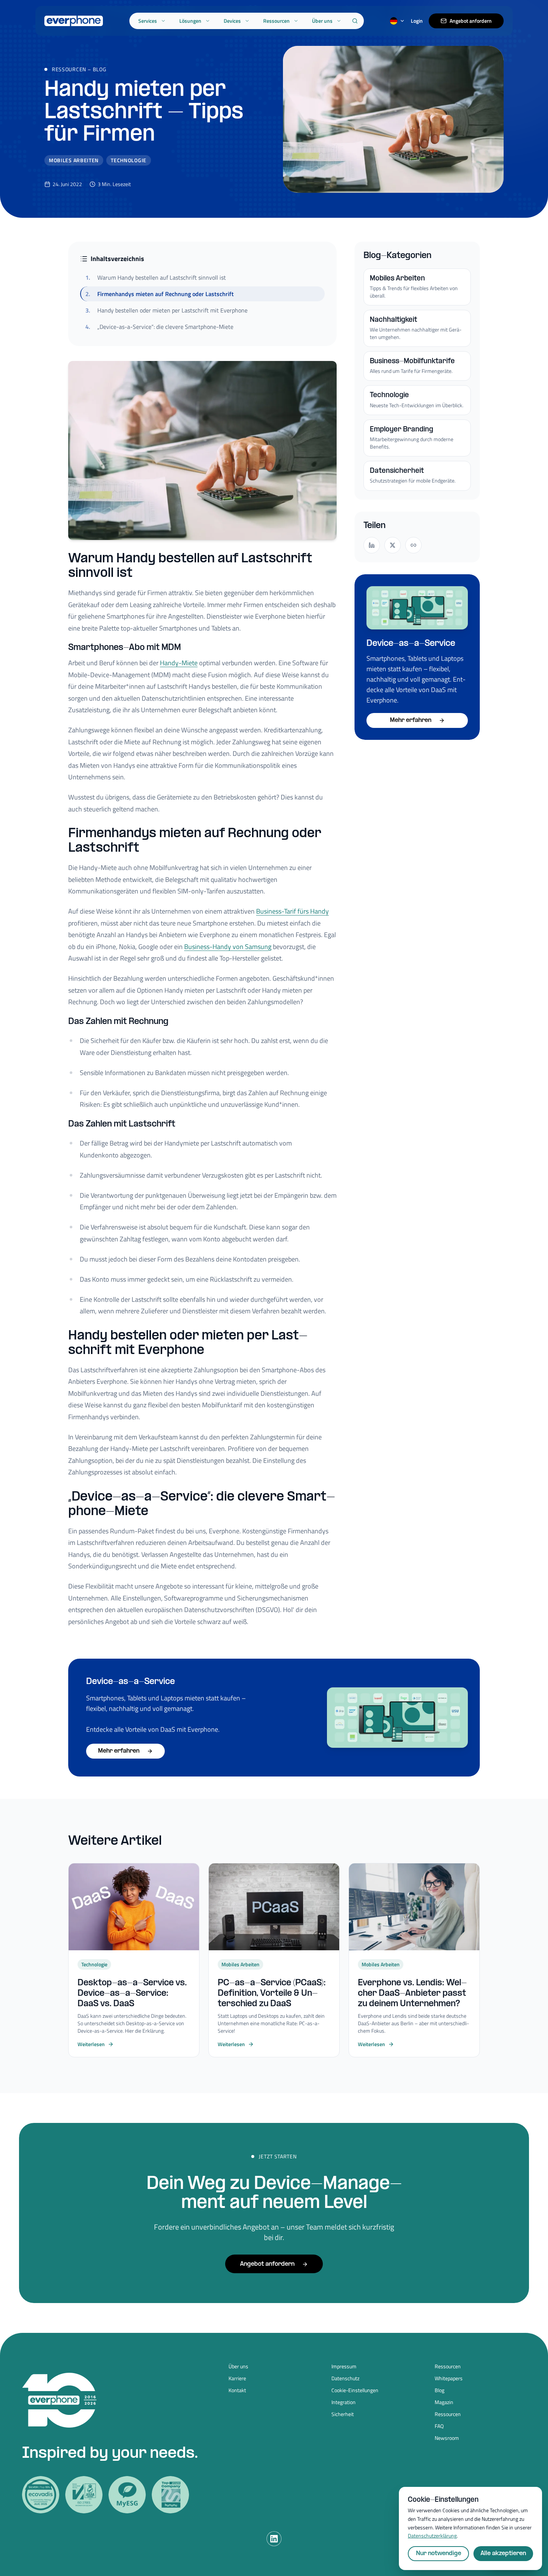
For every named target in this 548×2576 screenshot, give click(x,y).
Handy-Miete (179, 663)
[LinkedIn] (274, 2539)
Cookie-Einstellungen (355, 2390)
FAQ (439, 2426)
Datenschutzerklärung (432, 2536)
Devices (232, 21)
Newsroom (447, 2438)
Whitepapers (449, 2378)
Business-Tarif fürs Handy (292, 911)
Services (148, 21)
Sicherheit (343, 2414)
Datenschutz (345, 2378)
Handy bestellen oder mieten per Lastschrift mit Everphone (166, 310)
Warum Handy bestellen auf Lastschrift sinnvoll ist (156, 277)
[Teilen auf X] (393, 545)
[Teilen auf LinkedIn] (372, 545)
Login (417, 21)
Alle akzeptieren (503, 2553)
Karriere (237, 2378)
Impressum (344, 2366)
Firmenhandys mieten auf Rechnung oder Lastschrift (160, 294)
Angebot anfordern (471, 21)
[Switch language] (397, 21)
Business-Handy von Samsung (228, 947)
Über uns (322, 21)
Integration (344, 2402)
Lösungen (190, 21)
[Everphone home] (74, 21)
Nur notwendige (439, 2553)
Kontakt (237, 2390)
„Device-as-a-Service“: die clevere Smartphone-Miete (159, 327)
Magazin (444, 2402)
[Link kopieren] (413, 545)
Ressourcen (276, 21)
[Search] (355, 21)
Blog (100, 69)
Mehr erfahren (411, 720)
